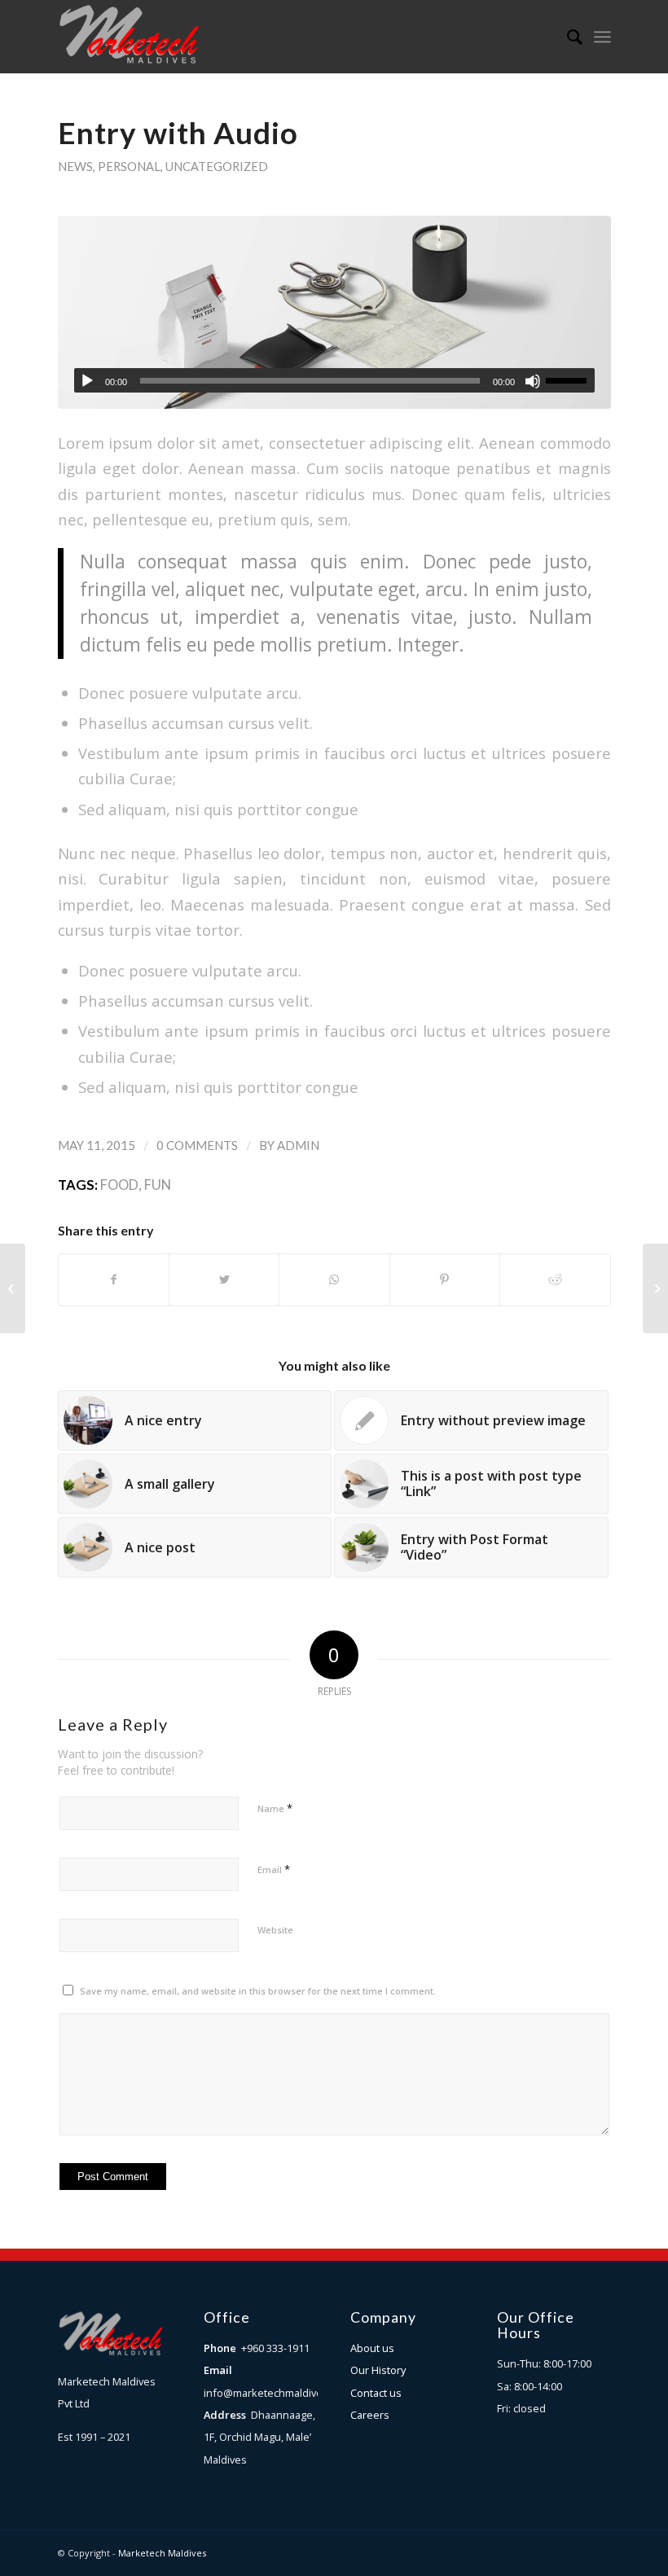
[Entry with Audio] (334, 312)
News (75, 166)
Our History (378, 2370)
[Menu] (602, 37)
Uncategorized (217, 166)
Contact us (376, 2393)
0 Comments (197, 1145)
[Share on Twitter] (224, 1279)
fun (158, 1185)
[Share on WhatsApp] (334, 1279)
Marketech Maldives (162, 2553)
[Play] (87, 381)
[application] (334, 380)
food (119, 1185)
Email (274, 1869)
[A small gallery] (13, 1288)
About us (372, 2348)
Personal (129, 166)
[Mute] (533, 381)
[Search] (567, 37)
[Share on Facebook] (114, 1279)
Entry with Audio (178, 133)
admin (298, 1145)
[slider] (570, 380)
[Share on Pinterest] (445, 1279)
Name (275, 1808)
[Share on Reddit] (555, 1279)
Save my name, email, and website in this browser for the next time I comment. (258, 1991)
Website (275, 1930)
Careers (370, 2415)
